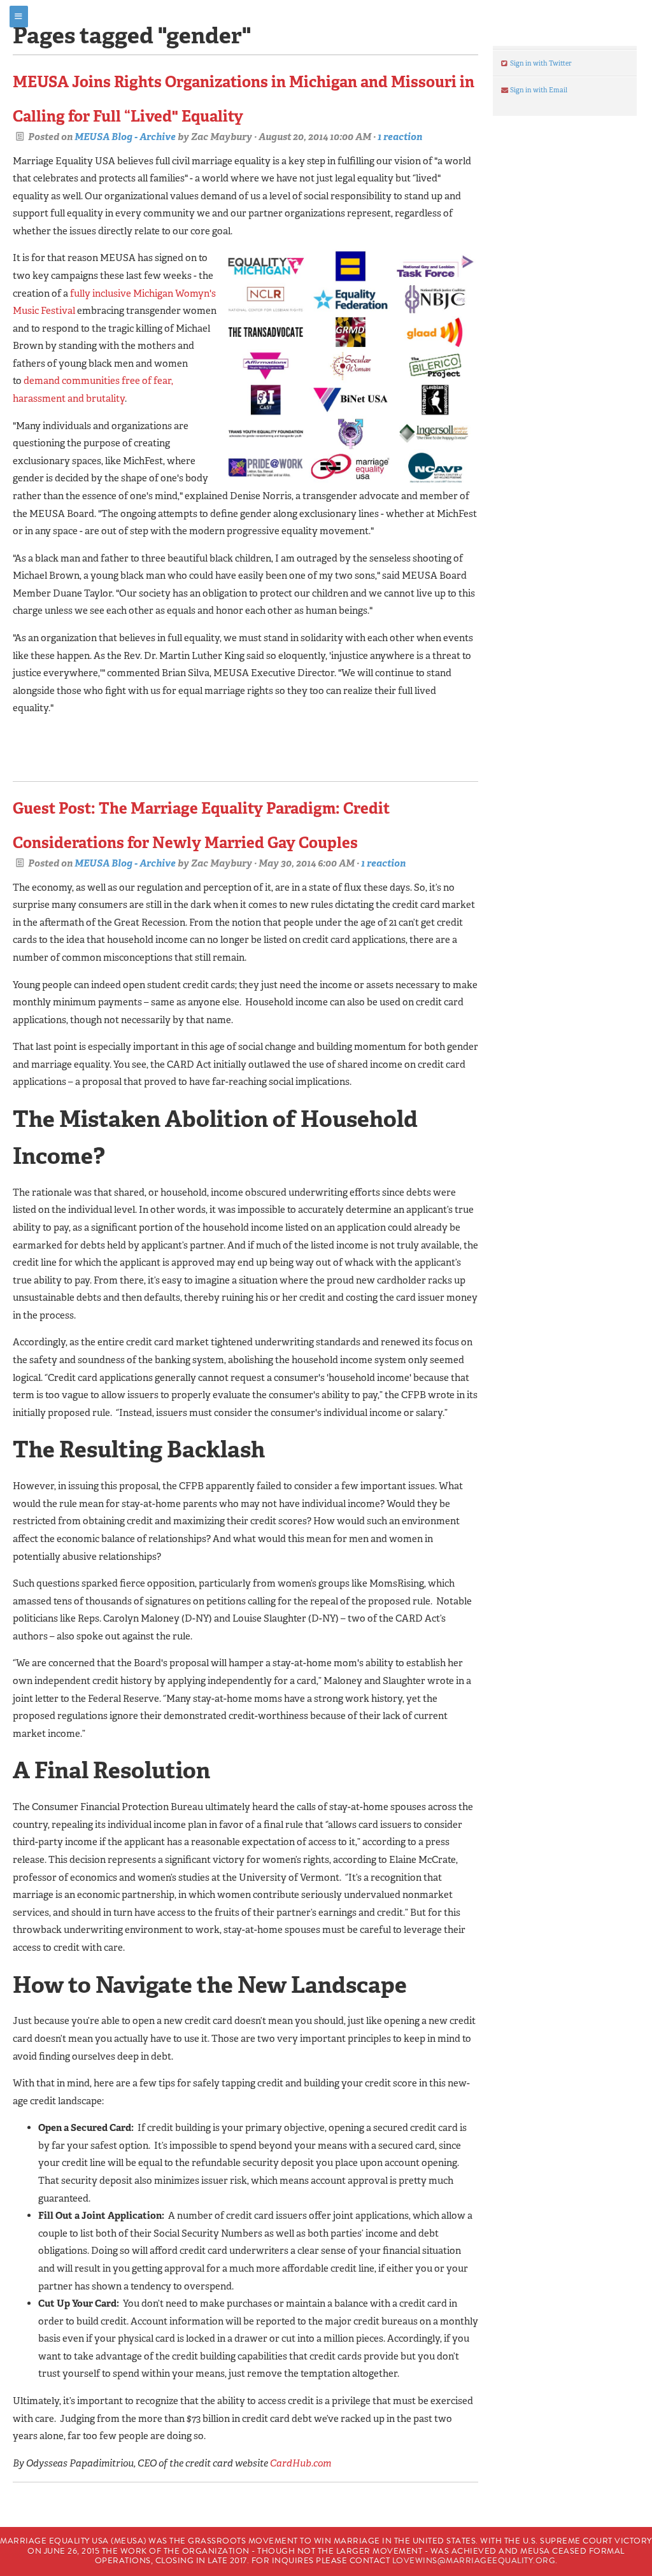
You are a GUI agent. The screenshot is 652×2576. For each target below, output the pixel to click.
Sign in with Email (538, 90)
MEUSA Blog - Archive (125, 137)
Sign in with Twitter (540, 63)
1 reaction (400, 137)
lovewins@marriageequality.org (474, 2561)
